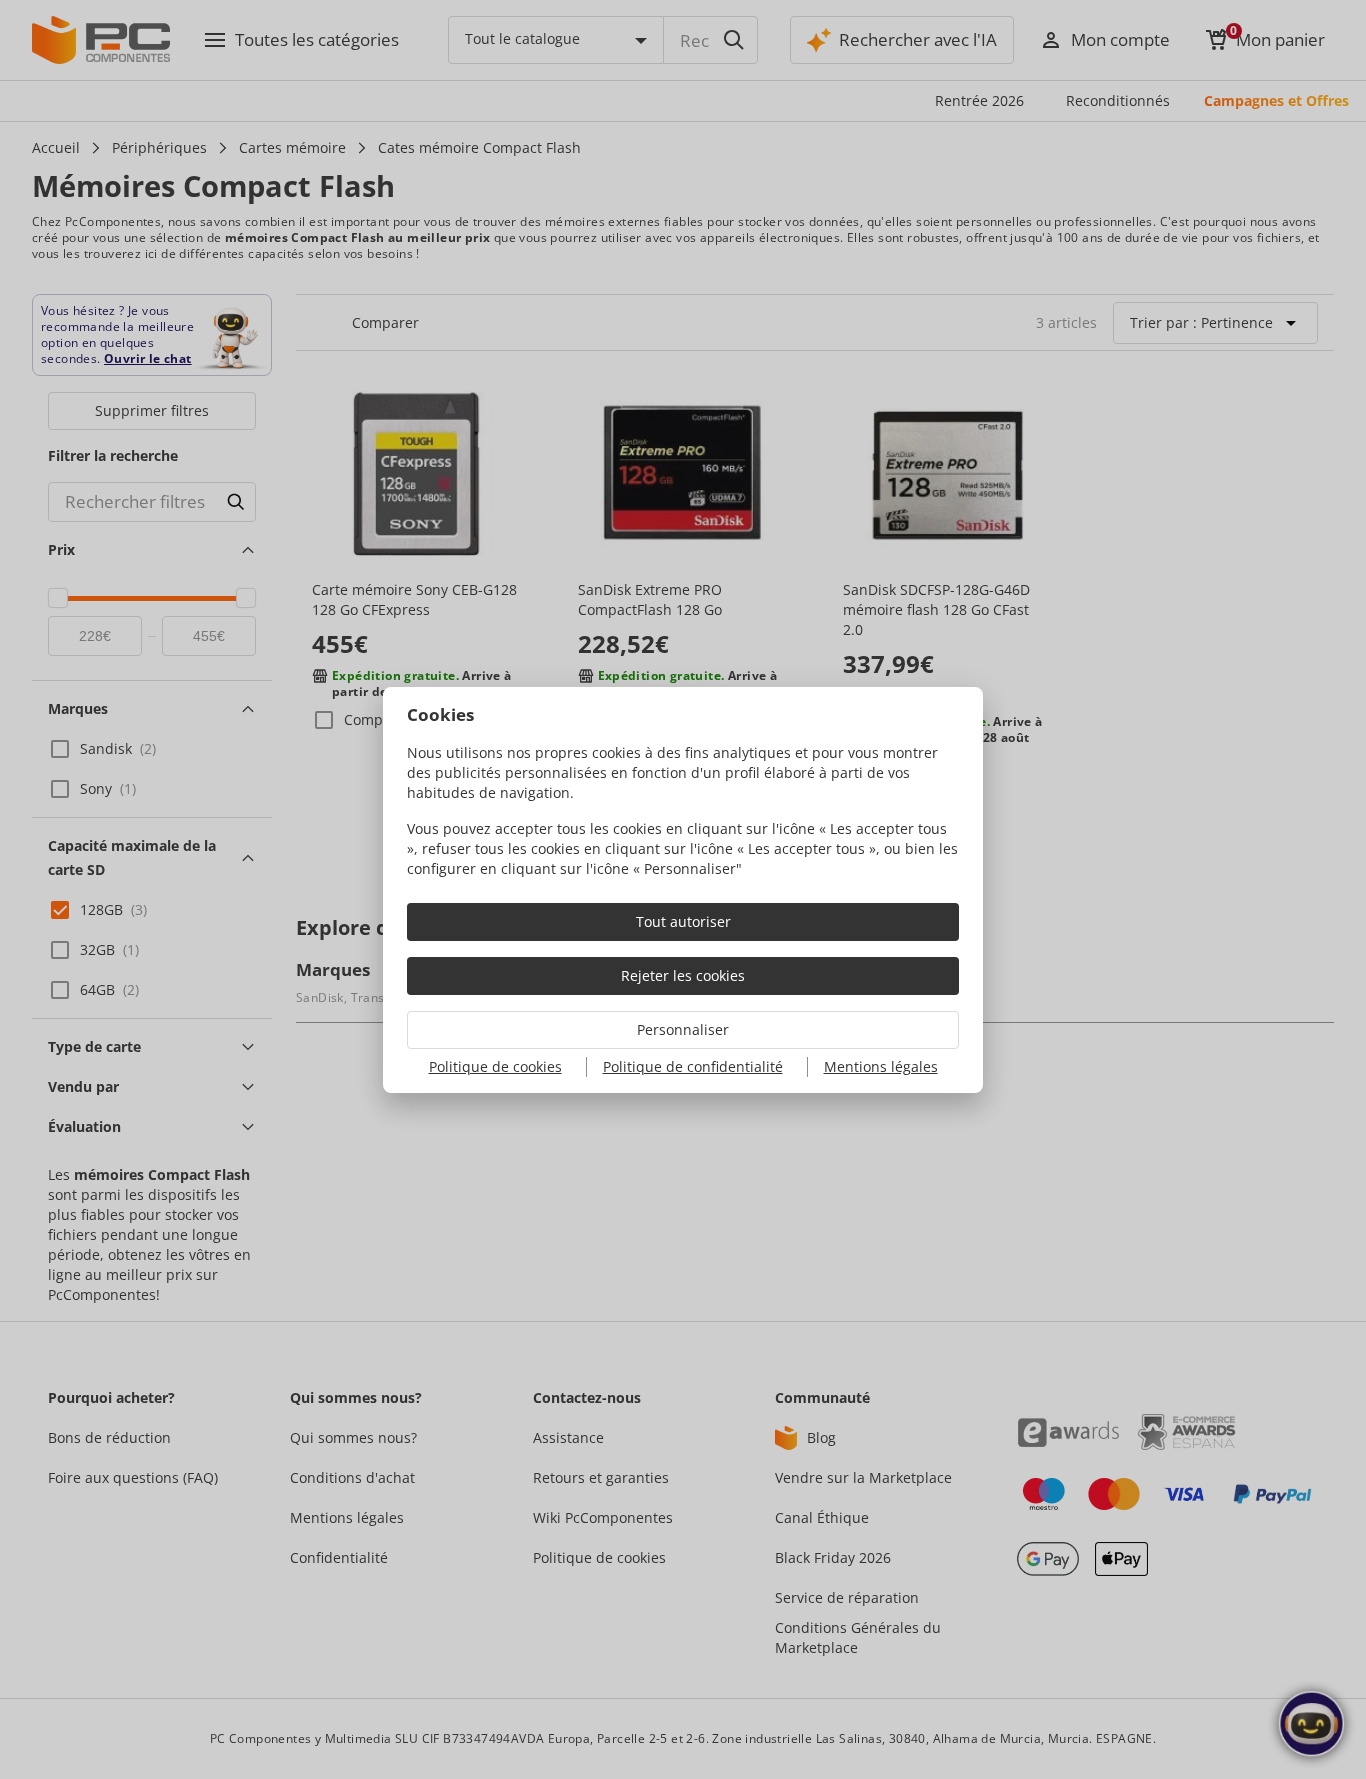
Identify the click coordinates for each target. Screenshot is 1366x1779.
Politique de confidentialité (693, 1066)
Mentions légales (881, 1066)
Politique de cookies (495, 1066)
